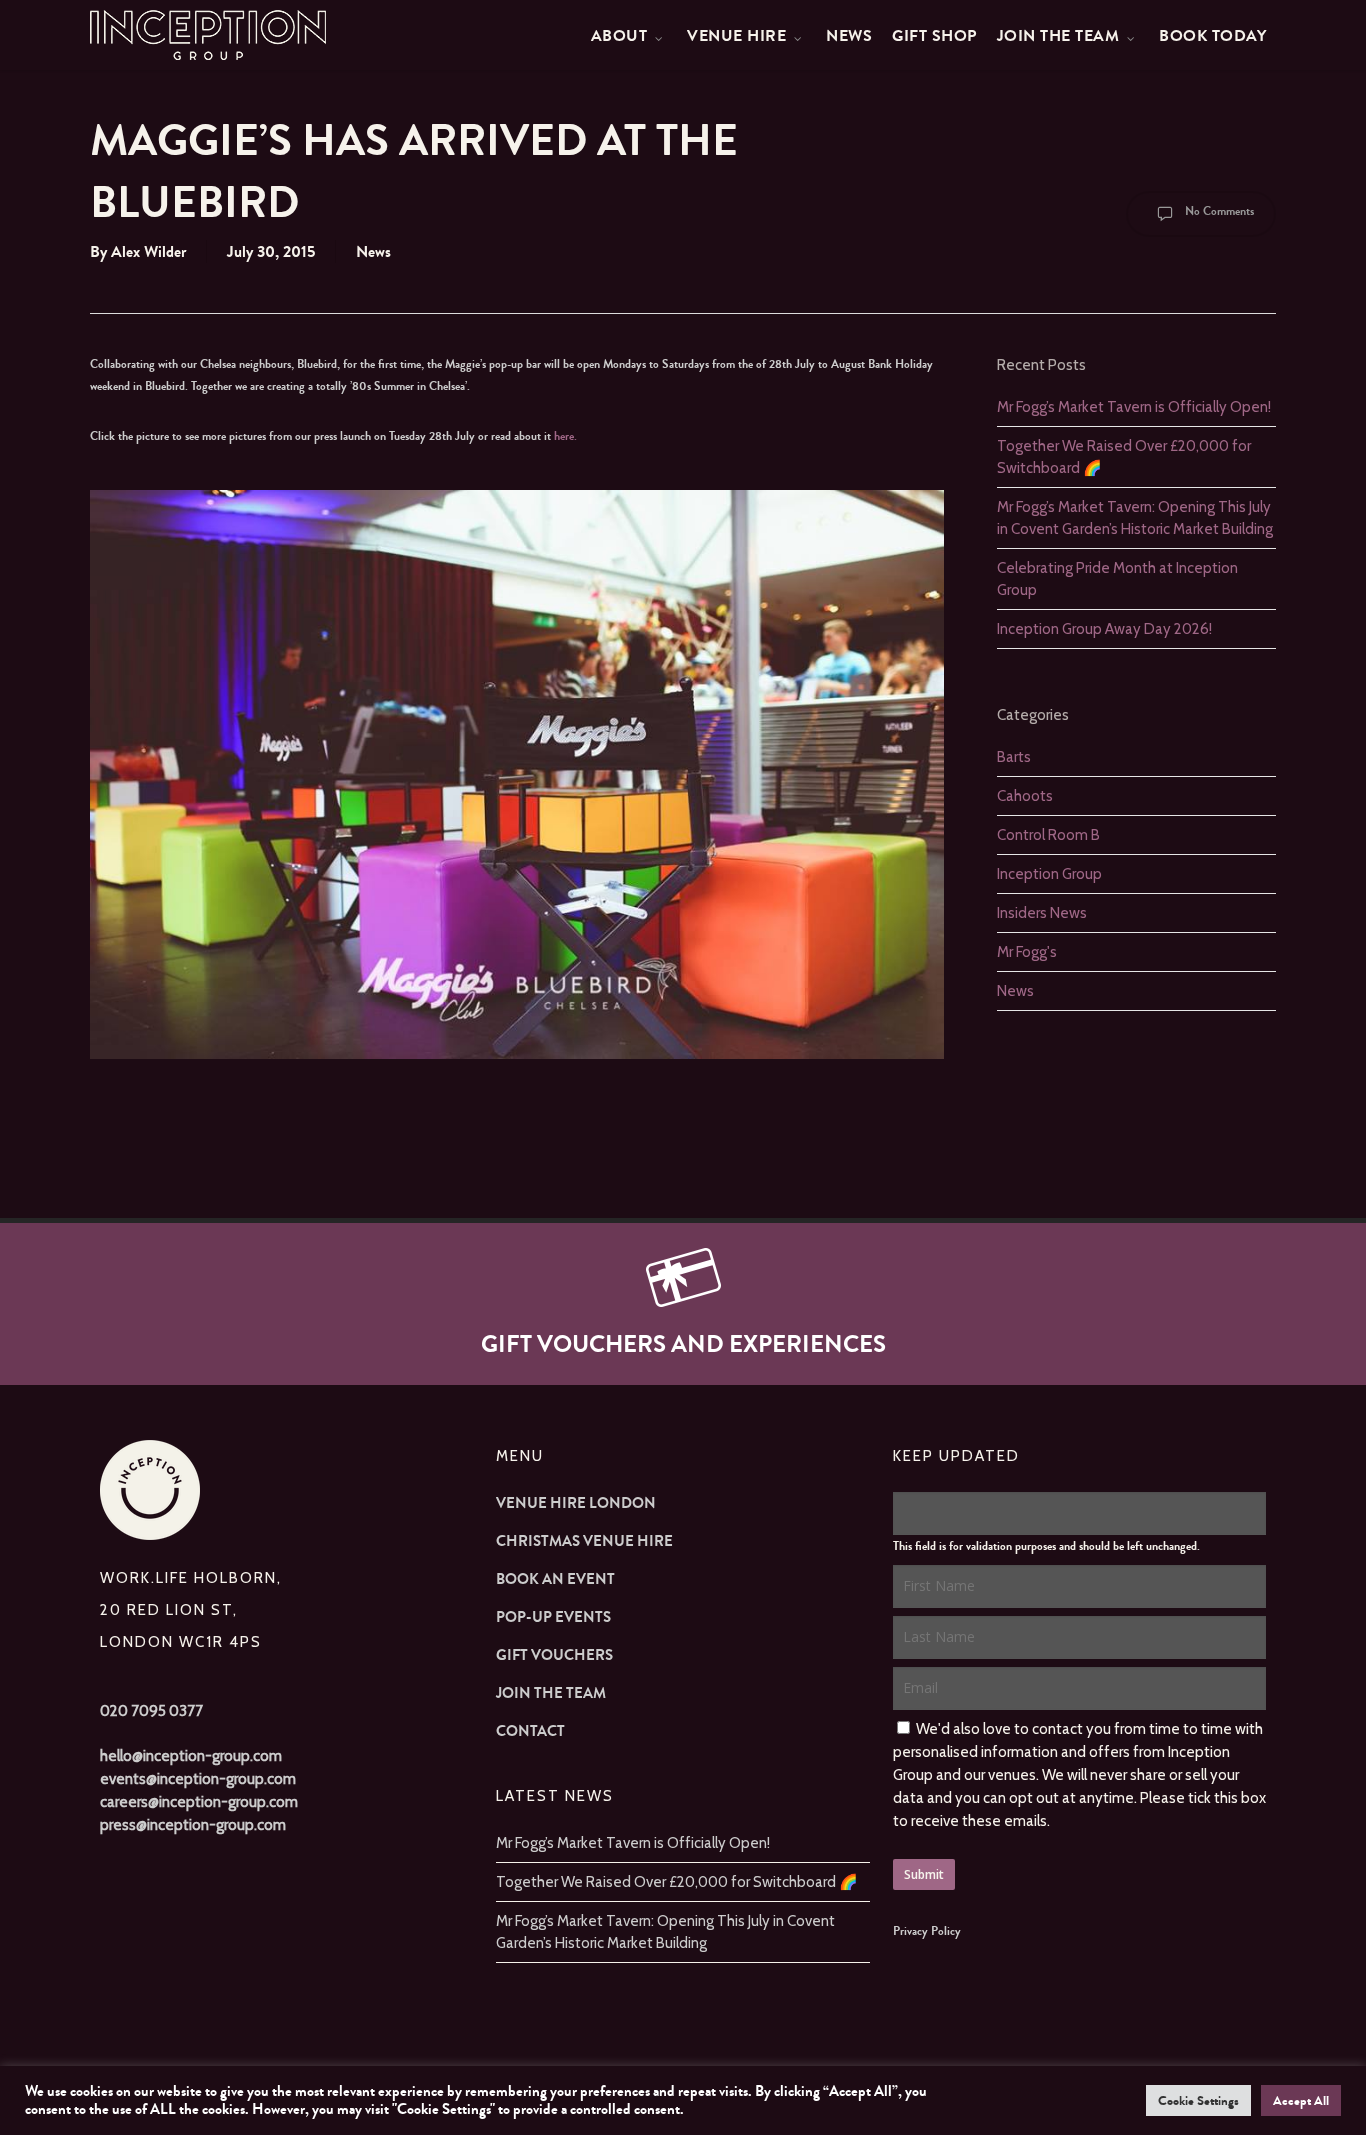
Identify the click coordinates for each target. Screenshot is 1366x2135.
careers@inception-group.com (199, 1802)
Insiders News (1042, 913)
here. (565, 436)
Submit (924, 1874)
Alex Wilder (148, 251)
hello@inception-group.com (191, 1756)
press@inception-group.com (193, 1825)
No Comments (1218, 211)
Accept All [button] (1301, 2100)
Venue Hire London (576, 1503)
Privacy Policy (927, 1931)
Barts (1014, 757)
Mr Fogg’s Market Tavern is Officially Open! (1134, 407)
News (373, 251)
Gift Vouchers (554, 1655)
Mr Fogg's (1027, 952)
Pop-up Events (553, 1617)
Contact (530, 1731)
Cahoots (1025, 796)
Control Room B (1048, 835)
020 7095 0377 (151, 1711)
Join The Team (551, 1693)
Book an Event (555, 1579)
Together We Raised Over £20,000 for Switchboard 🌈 (677, 1882)
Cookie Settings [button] (1198, 2100)
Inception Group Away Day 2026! (1104, 629)
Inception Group (1049, 874)
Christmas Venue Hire (584, 1541)
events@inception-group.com (198, 1779)
